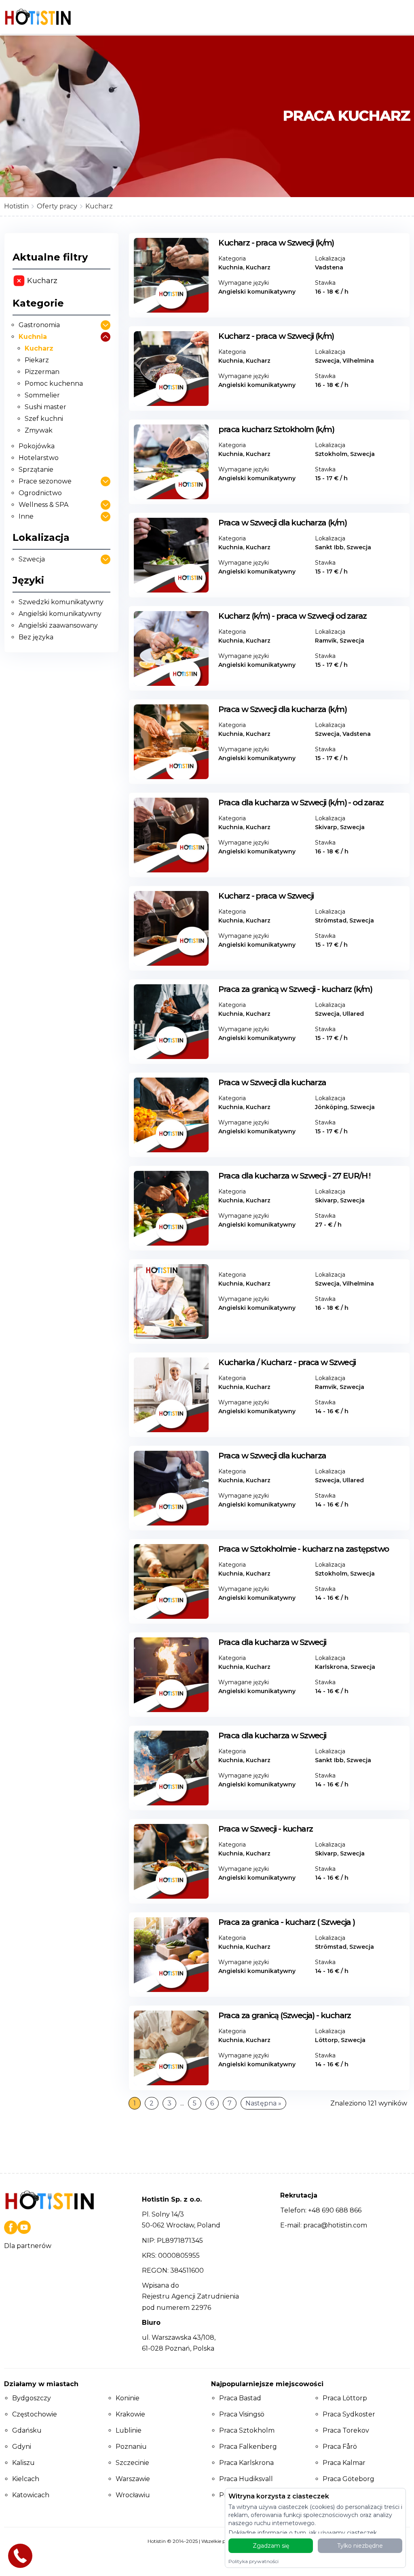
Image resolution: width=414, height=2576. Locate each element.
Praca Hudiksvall (246, 2479)
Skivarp (326, 827)
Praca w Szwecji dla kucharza (272, 1082)
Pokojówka (37, 446)
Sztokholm (331, 454)
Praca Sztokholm (247, 2430)
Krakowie (130, 2414)
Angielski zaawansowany (58, 625)
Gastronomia (39, 325)
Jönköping (331, 1107)
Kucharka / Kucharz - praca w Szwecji (287, 1362)
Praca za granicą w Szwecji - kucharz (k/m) (295, 989)
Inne (26, 516)
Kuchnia (33, 337)
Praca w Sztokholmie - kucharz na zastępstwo (303, 1549)
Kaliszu (23, 2463)
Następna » (263, 2103)
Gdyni (22, 2447)
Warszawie (133, 2479)
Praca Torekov (346, 2430)
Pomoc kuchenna (54, 383)
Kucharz (39, 348)
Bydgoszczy (32, 2398)
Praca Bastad (240, 2398)
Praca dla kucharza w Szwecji (272, 1642)
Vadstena (329, 267)
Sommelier (42, 395)
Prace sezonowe (45, 481)
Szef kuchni (44, 419)
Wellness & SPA (43, 505)
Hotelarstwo (39, 458)
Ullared (353, 1014)
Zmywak (39, 430)
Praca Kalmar (344, 2463)
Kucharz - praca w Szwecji (266, 896)
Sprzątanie (36, 470)
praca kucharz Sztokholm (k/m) (276, 429)
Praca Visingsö (242, 2414)
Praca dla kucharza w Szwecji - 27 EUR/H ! (294, 1176)
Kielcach (26, 2479)
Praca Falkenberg (248, 2447)
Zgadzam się (271, 2546)
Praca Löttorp (345, 2398)
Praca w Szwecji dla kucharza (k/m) (282, 523)
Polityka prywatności (253, 2561)
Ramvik (326, 641)
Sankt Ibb (329, 547)
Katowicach (31, 2495)
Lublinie (129, 2430)
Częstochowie (35, 2414)
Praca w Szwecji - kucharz (265, 1829)
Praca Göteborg (349, 2479)
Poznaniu (131, 2447)
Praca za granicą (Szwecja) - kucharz (284, 2015)
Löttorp (326, 2040)
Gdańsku (27, 2430)
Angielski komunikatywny (60, 614)
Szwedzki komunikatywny (61, 602)
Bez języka (36, 637)
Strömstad (331, 920)
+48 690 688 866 (335, 2210)
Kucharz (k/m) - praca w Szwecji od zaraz (292, 616)
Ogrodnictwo (40, 493)
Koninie (128, 2398)
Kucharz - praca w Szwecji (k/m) (276, 243)
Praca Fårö (340, 2447)
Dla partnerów (28, 2246)
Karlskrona (331, 1667)
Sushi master (45, 407)
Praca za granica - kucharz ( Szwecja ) (286, 1922)
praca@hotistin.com (335, 2225)
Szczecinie (132, 2463)
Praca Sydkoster (349, 2414)
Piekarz (37, 360)
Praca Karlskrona (246, 2463)
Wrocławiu (133, 2495)
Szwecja (32, 559)
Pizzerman (42, 372)
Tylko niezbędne (360, 2546)
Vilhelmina (358, 361)
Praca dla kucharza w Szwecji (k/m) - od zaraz (301, 803)
